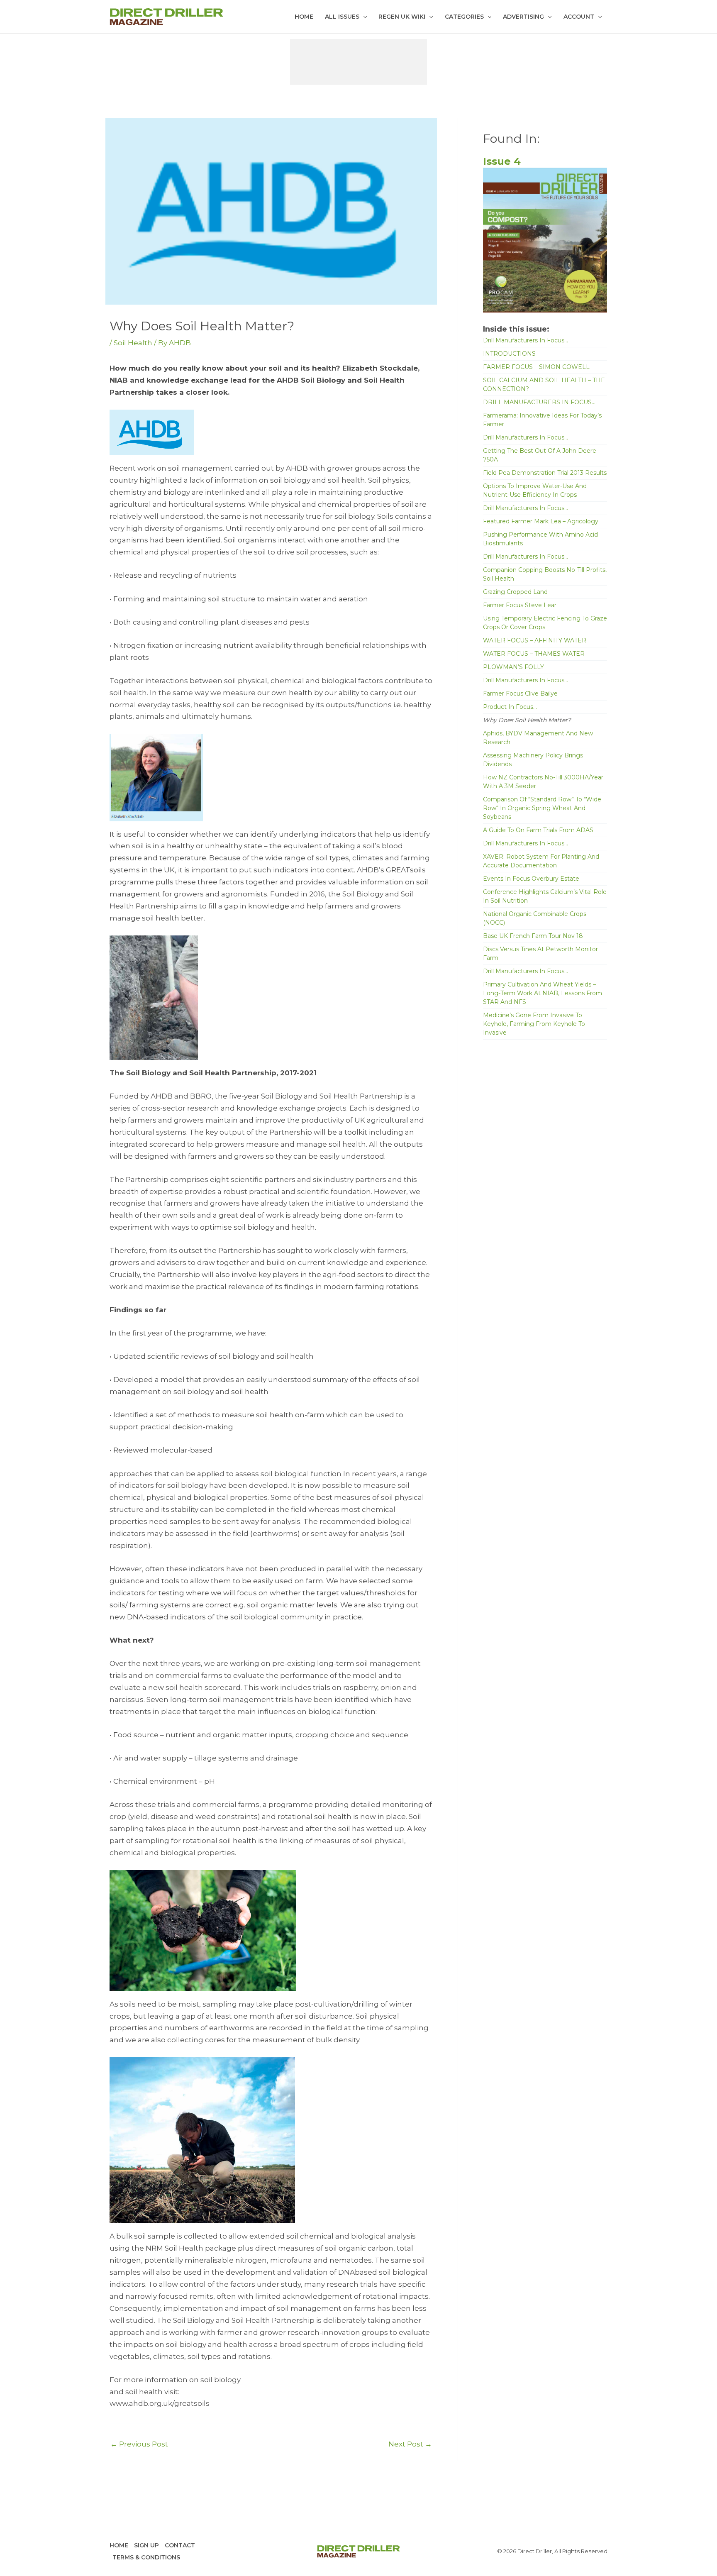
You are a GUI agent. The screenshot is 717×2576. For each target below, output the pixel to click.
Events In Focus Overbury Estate (531, 879)
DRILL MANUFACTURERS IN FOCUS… (539, 402)
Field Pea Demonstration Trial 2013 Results (545, 473)
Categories (464, 17)
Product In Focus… (510, 707)
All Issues (342, 17)
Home (304, 17)
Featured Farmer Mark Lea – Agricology (541, 521)
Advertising (523, 17)
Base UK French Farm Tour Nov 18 (533, 936)
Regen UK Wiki (402, 17)
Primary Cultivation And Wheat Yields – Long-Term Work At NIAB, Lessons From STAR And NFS (543, 993)
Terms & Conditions (146, 2557)
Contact (180, 2545)
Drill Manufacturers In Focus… (526, 340)
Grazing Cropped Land (515, 592)
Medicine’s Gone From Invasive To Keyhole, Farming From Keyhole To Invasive (534, 1024)
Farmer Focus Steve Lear (520, 605)
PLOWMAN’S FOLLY (513, 667)
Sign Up (146, 2545)
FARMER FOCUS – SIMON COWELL (536, 367)
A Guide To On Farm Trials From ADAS (538, 830)
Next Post (410, 2444)
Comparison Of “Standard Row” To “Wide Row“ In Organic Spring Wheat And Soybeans (542, 808)
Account (579, 17)
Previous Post (139, 2444)
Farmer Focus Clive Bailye (520, 693)
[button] (363, 17)
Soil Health (133, 343)
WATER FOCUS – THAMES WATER (534, 654)
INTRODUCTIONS (509, 354)
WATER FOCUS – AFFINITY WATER (535, 640)
